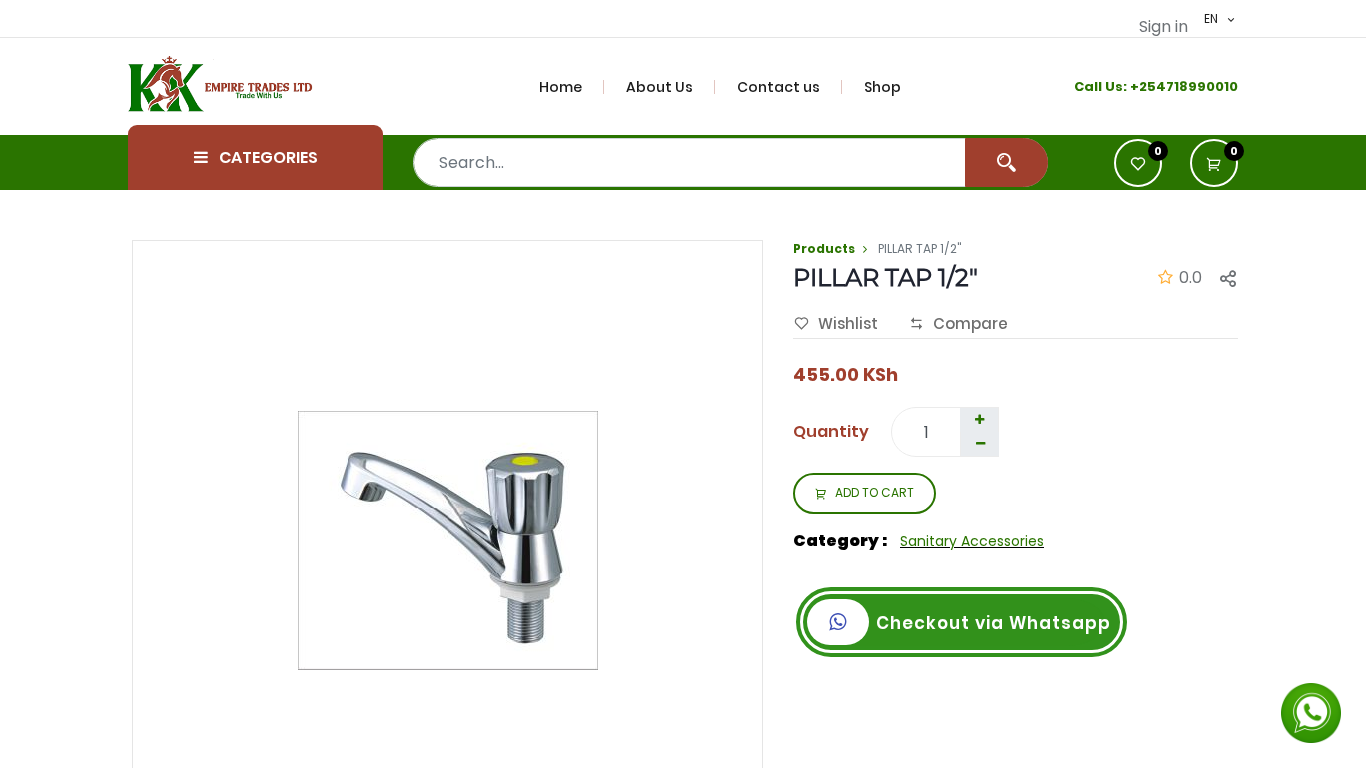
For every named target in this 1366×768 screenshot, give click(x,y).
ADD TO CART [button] (874, 492)
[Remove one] (980, 444)
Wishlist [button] (848, 323)
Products (824, 248)
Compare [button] (970, 323)
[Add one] (979, 420)
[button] (1214, 163)
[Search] (1006, 162)
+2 (1138, 86)
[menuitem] (572, 87)
